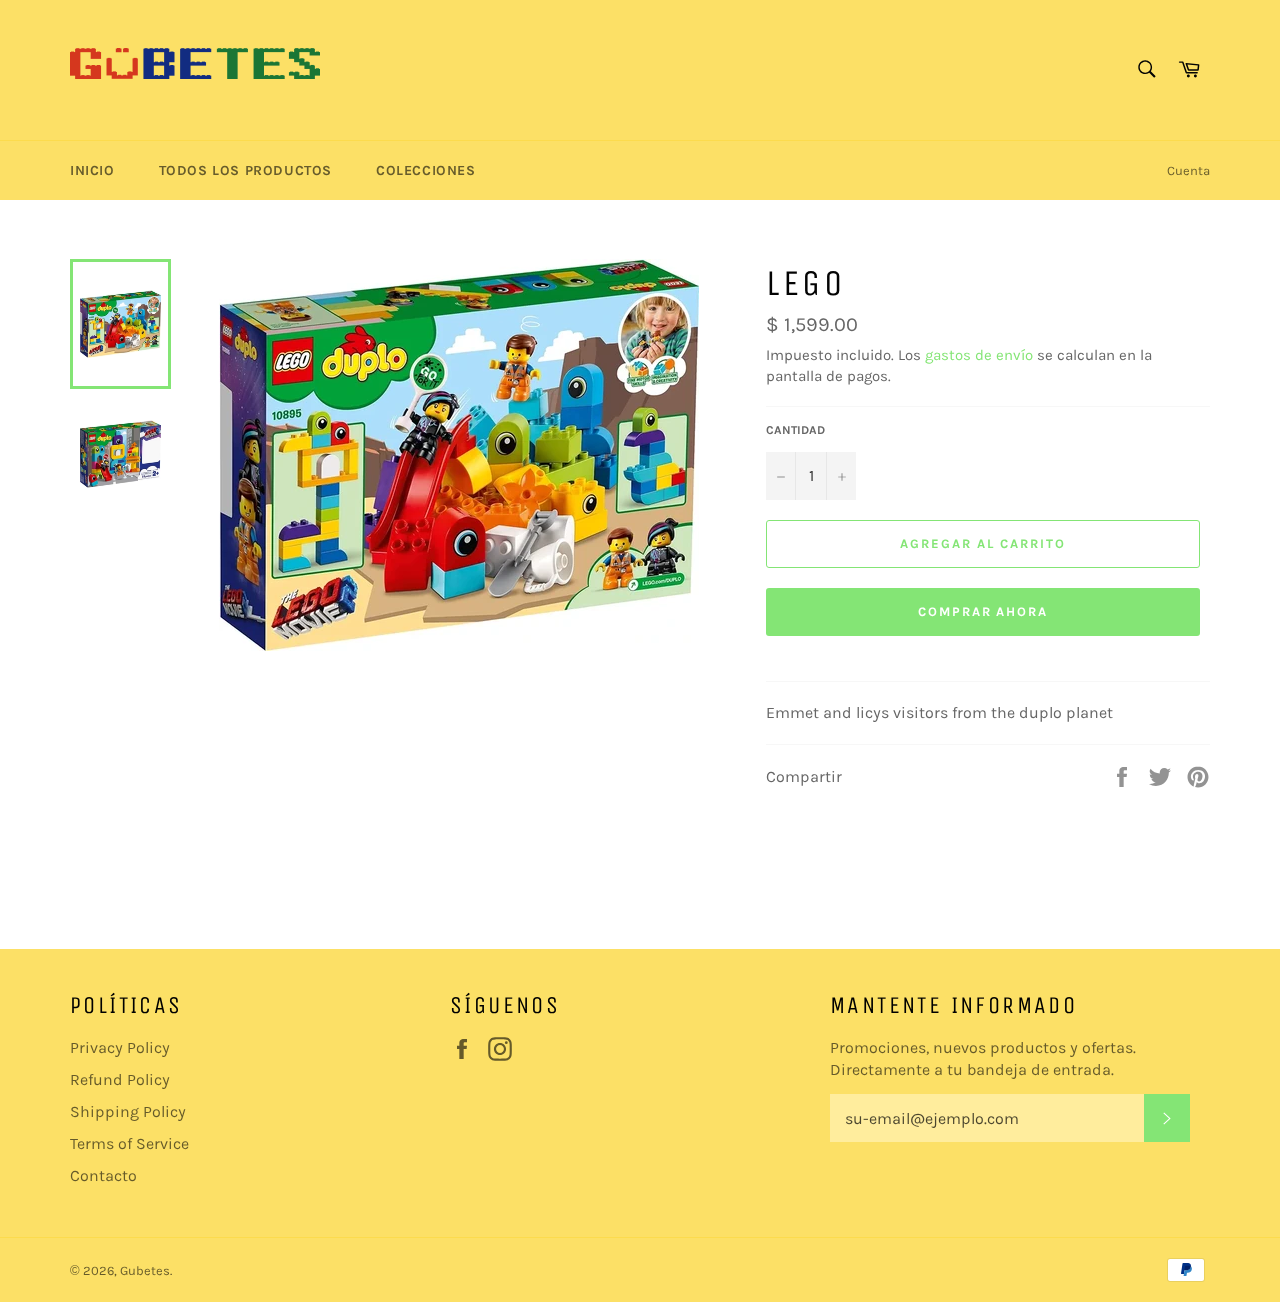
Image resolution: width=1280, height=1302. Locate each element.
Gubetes (145, 1270)
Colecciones (426, 170)
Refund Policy (120, 1079)
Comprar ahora (983, 611)
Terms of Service (129, 1143)
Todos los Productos (245, 170)
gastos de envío (979, 355)
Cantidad (795, 430)
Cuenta (1188, 170)
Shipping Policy (128, 1111)
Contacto (103, 1175)
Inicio (92, 170)
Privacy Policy (120, 1047)
